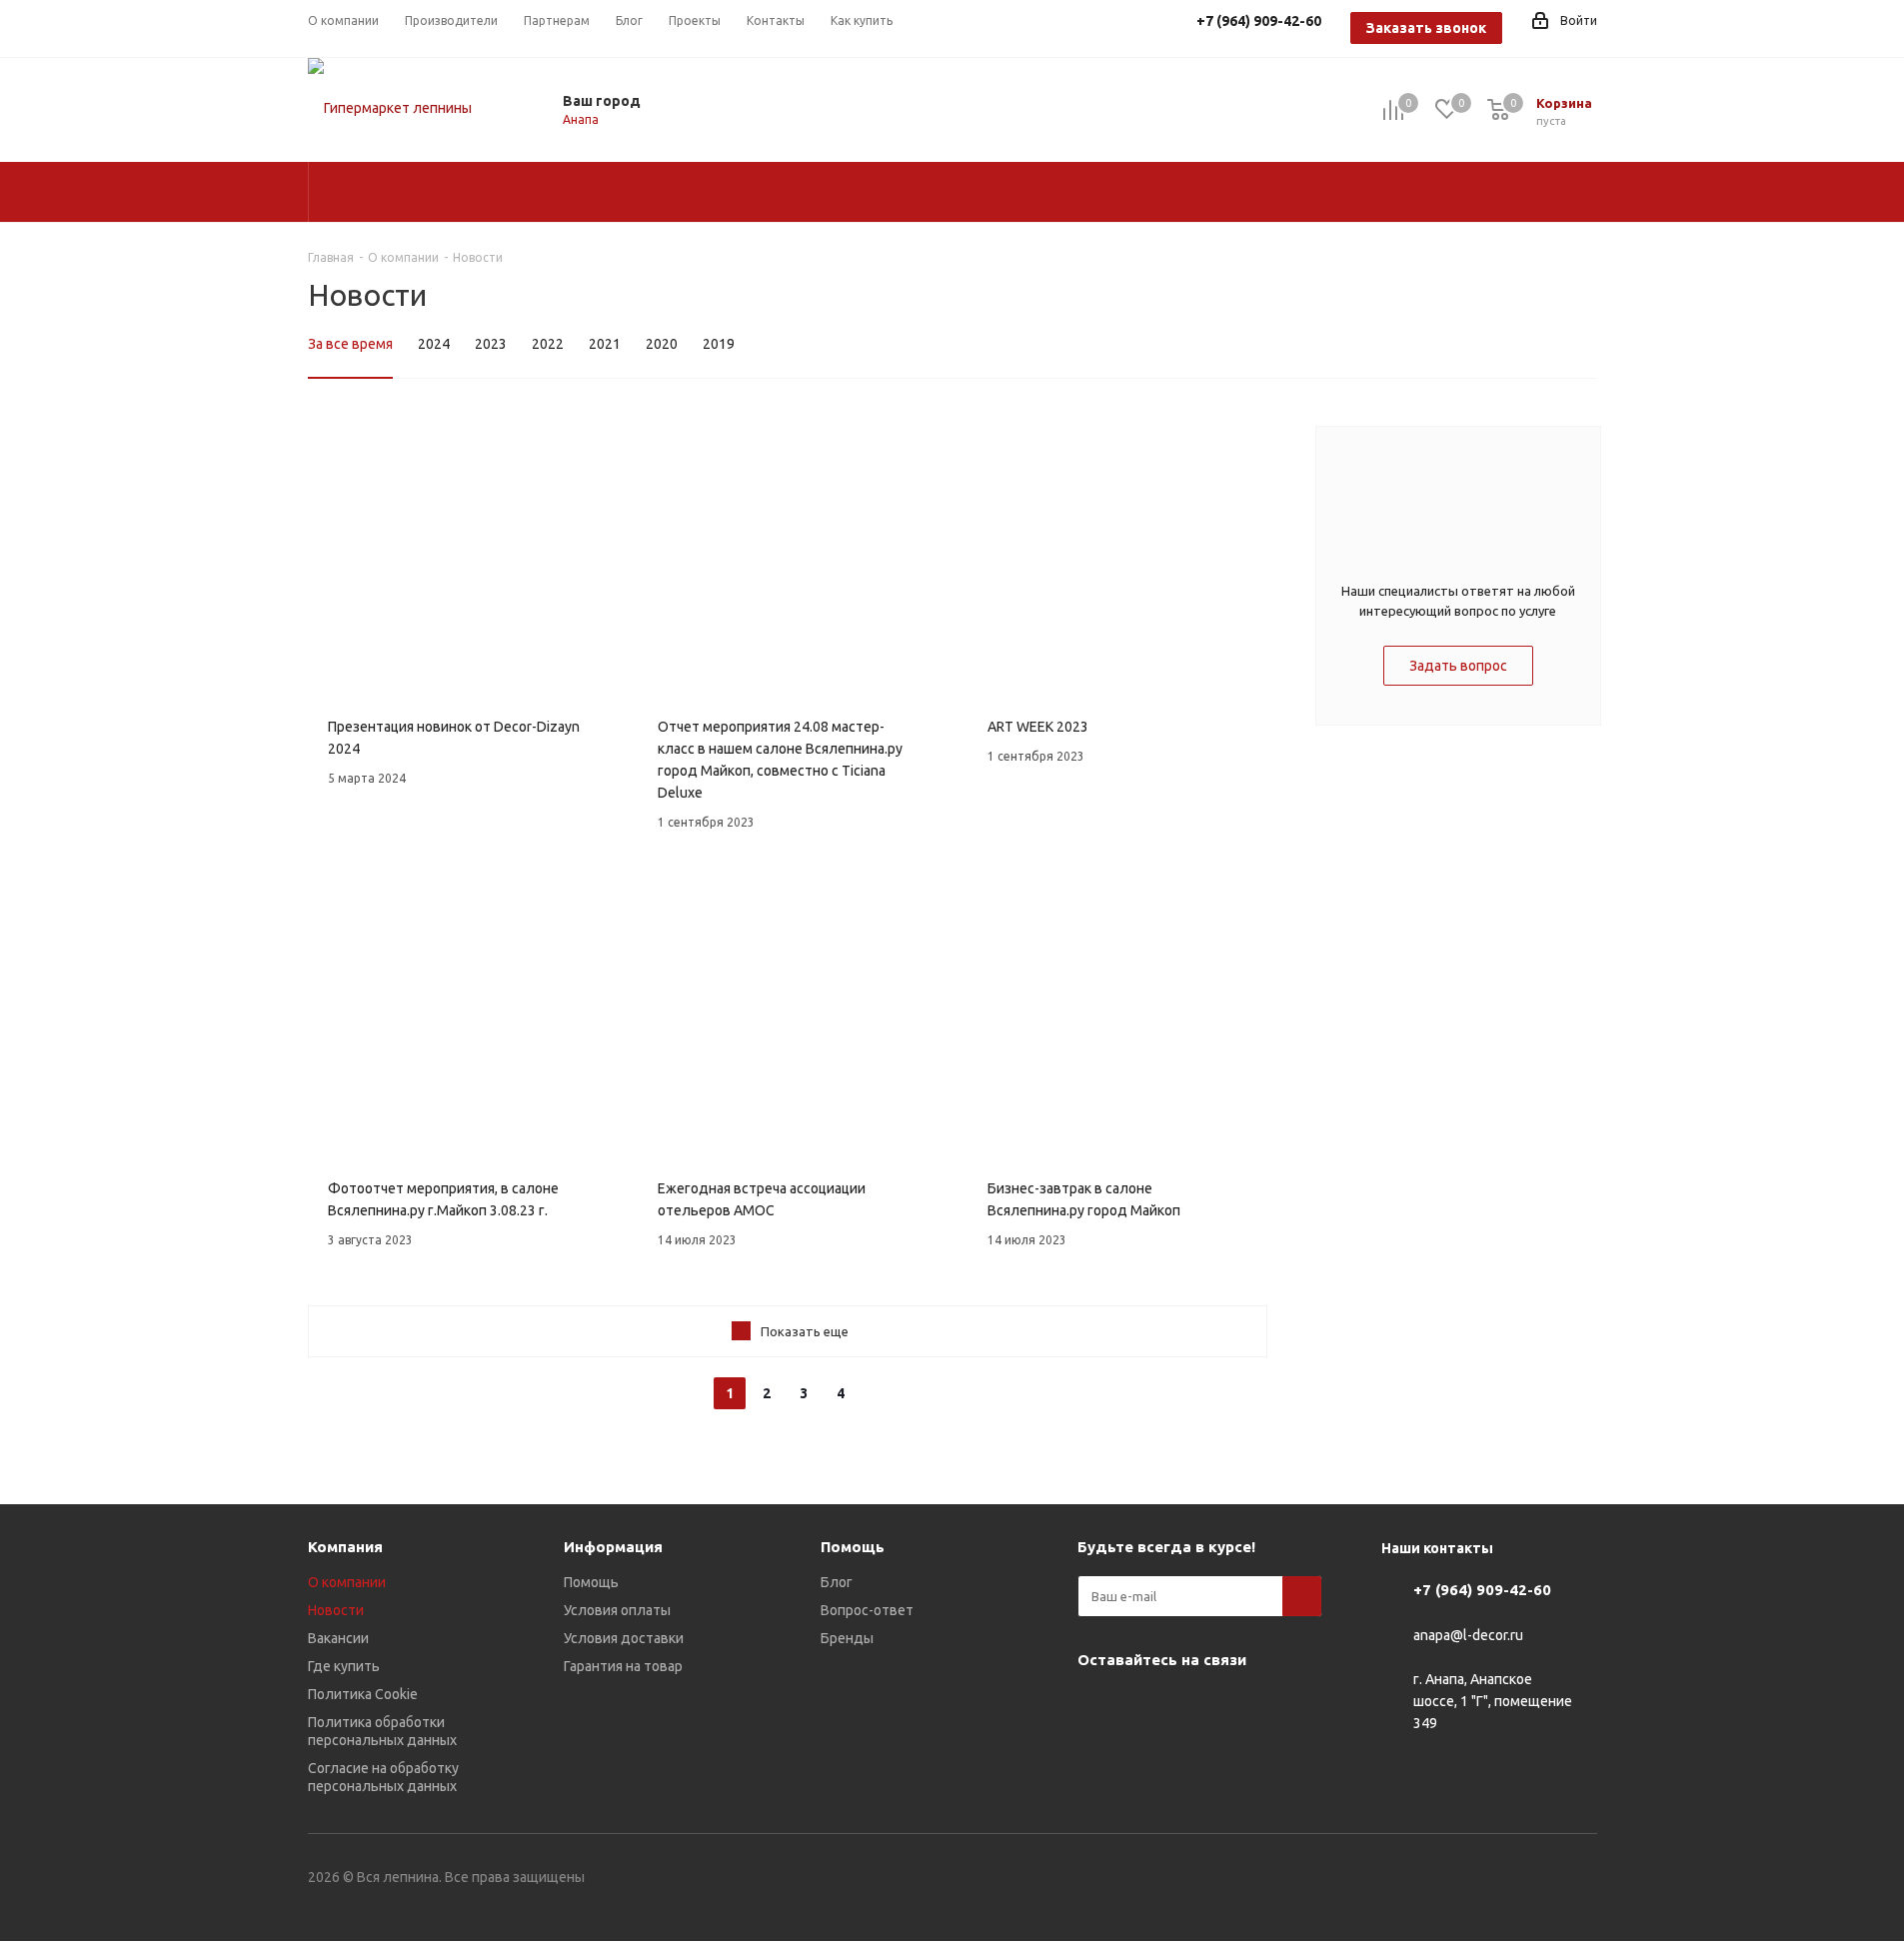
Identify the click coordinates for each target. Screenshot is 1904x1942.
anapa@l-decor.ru (1468, 1635)
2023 (491, 344)
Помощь (591, 1582)
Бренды (847, 1638)
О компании (347, 1582)
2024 (434, 344)
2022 (548, 344)
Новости (336, 1610)
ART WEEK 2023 (1038, 727)
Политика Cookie (363, 1694)
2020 (662, 344)
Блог (837, 1582)
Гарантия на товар (623, 1666)
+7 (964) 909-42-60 (1482, 1590)
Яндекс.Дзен (1097, 1756)
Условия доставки (624, 1638)
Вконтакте (1097, 1706)
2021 (605, 344)
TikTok (1147, 1756)
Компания (345, 1547)
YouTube (1147, 1706)
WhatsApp (1247, 1706)
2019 (719, 344)
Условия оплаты (617, 1610)
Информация (613, 1547)
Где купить (344, 1666)
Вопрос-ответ (867, 1610)
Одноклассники (1197, 1706)
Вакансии (338, 1638)
